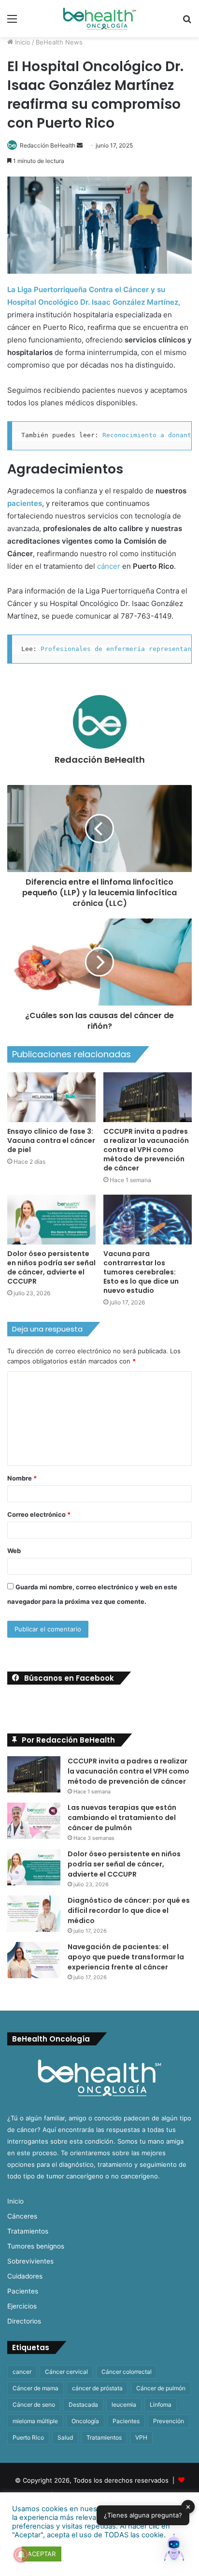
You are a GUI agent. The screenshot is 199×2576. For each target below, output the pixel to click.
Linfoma (161, 2405)
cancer (22, 2372)
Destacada (83, 2405)
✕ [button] (188, 2506)
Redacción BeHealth (48, 145)
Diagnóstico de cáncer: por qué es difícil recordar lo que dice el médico (129, 1910)
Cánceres (22, 2216)
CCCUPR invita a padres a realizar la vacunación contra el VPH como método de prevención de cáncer (146, 1150)
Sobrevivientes (30, 2261)
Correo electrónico (39, 1514)
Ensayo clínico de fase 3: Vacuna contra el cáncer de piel (51, 1140)
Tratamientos (28, 2231)
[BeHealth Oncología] (99, 19)
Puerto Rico (28, 2437)
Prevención (169, 2421)
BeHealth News (59, 42)
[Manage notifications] (21, 2555)
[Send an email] (80, 145)
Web (14, 1551)
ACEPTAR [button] (42, 2554)
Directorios (24, 2321)
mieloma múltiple (35, 2421)
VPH (141, 2437)
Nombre (22, 1478)
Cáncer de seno (34, 2405)
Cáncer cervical (66, 2372)
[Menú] (12, 22)
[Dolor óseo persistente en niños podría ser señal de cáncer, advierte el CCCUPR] (51, 1220)
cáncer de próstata (97, 2388)
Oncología (85, 2421)
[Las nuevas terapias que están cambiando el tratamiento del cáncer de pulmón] (34, 1821)
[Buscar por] (187, 22)
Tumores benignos (36, 2246)
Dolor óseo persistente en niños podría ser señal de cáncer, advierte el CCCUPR (51, 1267)
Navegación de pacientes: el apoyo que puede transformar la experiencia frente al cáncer (126, 1957)
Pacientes (23, 2291)
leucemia (124, 2405)
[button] (174, 2549)
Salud (65, 2437)
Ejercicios (22, 2306)
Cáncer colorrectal (127, 2372)
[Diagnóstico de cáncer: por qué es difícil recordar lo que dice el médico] (34, 1914)
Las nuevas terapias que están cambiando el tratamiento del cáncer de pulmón (122, 1818)
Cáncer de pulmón (161, 2388)
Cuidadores (25, 2276)
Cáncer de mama (36, 2388)
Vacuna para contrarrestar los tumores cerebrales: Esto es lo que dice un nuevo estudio (141, 1272)
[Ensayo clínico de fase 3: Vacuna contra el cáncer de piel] (51, 1097)
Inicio (22, 42)
